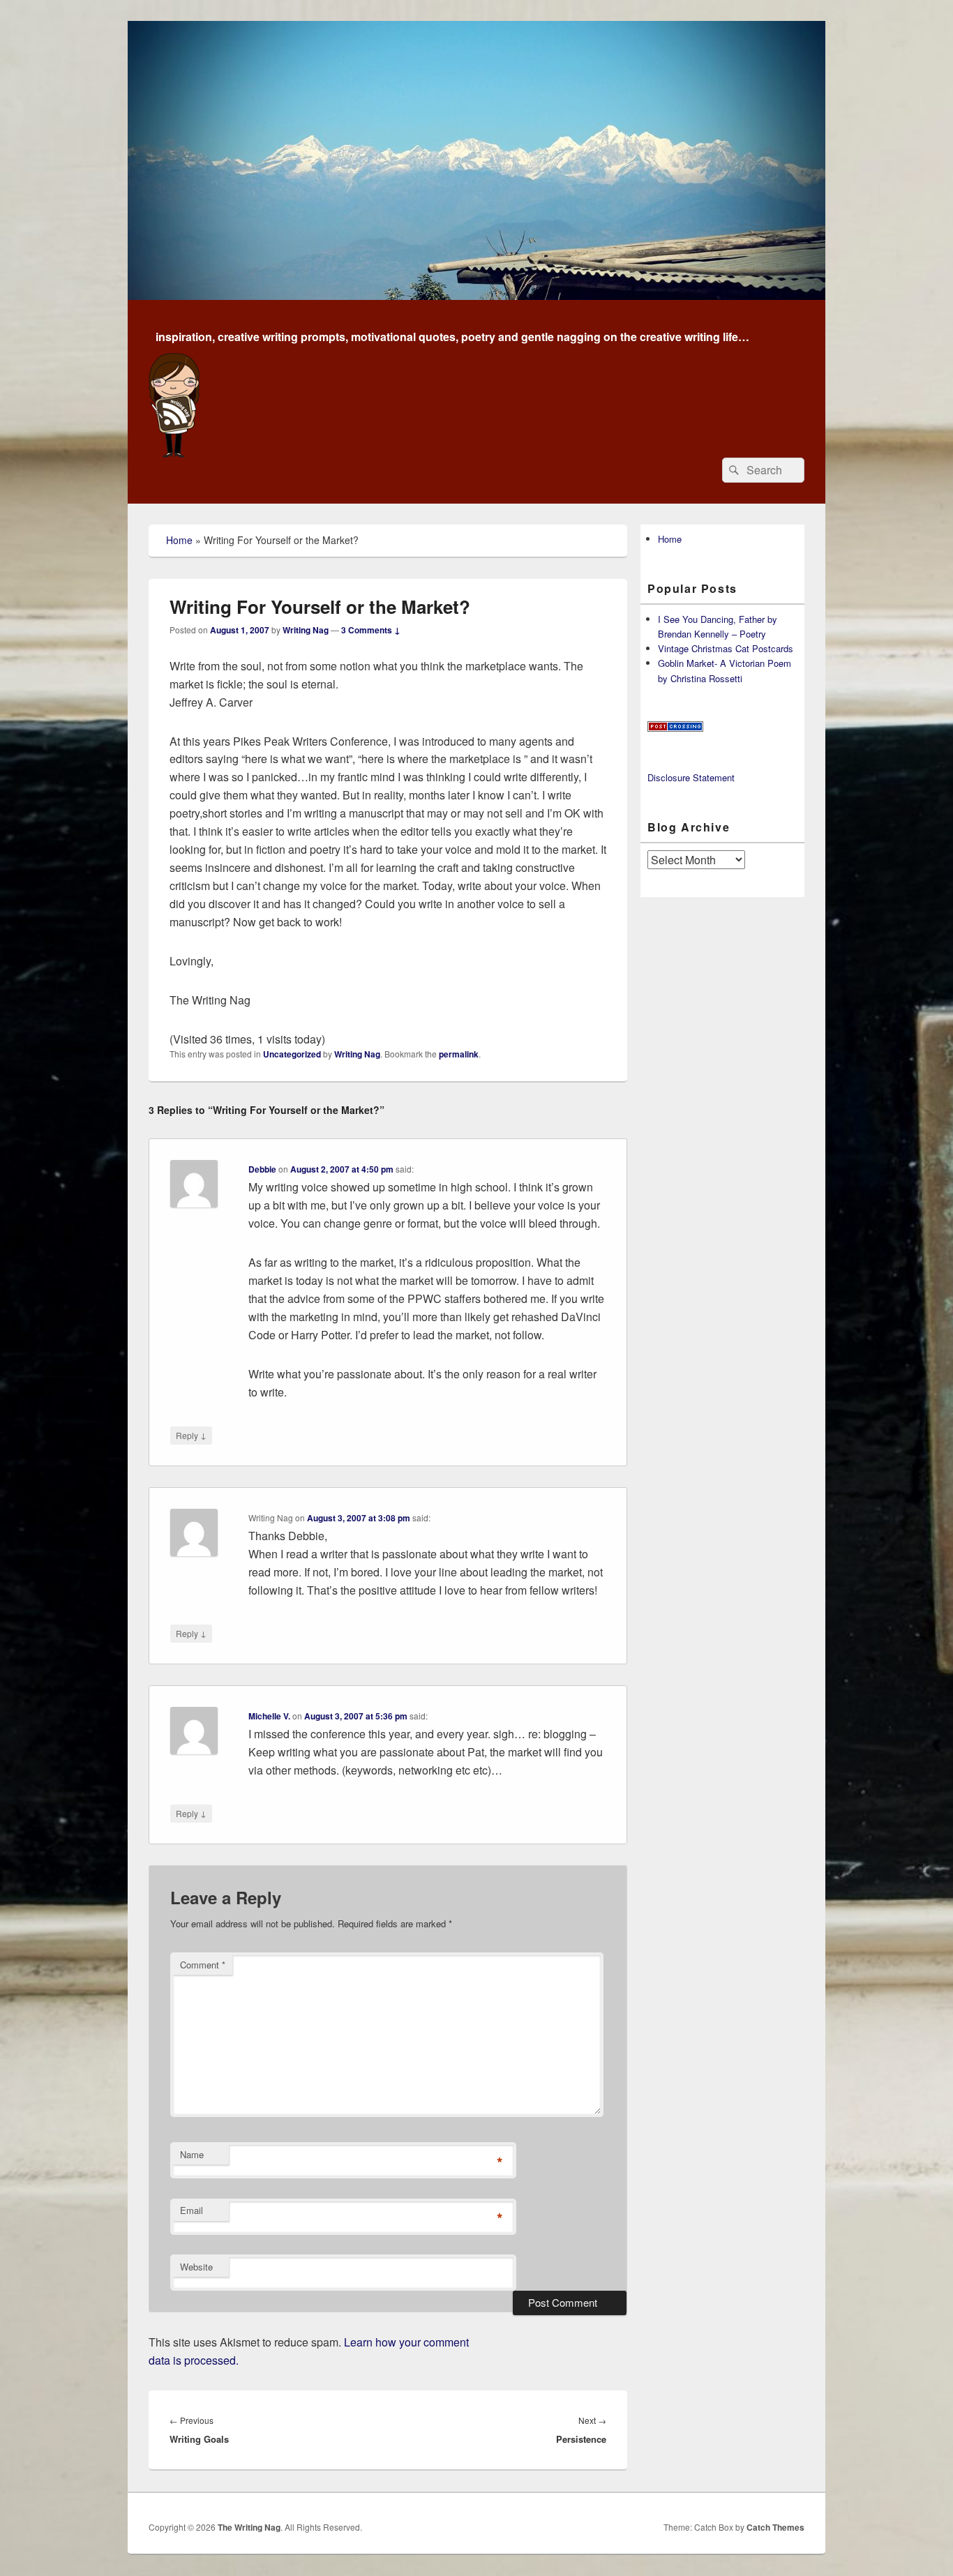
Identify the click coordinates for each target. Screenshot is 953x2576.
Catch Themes (775, 2527)
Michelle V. (269, 1716)
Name (192, 2154)
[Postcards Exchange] (675, 728)
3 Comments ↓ (371, 630)
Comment (203, 1965)
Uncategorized (292, 1054)
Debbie (262, 1169)
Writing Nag (306, 630)
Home (179, 540)
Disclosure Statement (691, 777)
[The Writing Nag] (476, 295)
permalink (459, 1054)
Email (192, 2210)
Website (196, 2267)
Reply (191, 1435)
